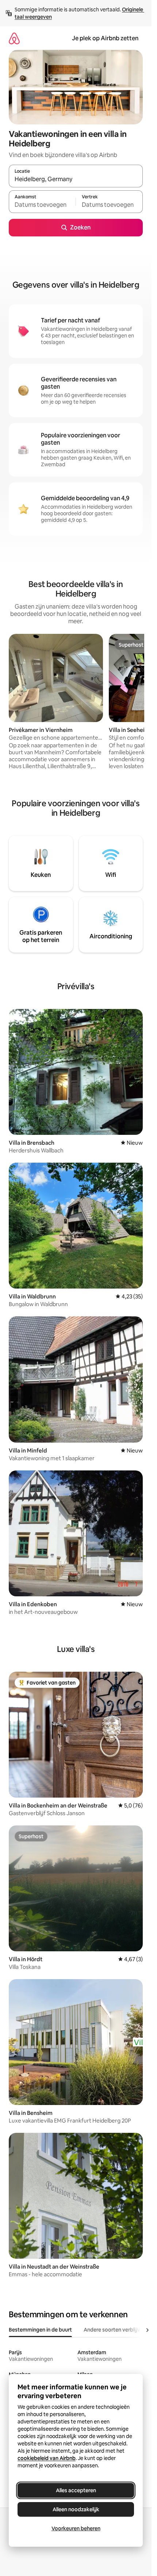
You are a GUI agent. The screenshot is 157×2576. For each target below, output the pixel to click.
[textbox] (42, 205)
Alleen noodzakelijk (76, 2509)
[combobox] (76, 179)
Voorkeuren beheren (76, 2528)
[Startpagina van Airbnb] (14, 38)
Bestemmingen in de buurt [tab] (40, 2330)
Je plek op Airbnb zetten (105, 38)
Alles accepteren (76, 2490)
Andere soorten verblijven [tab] (115, 2330)
